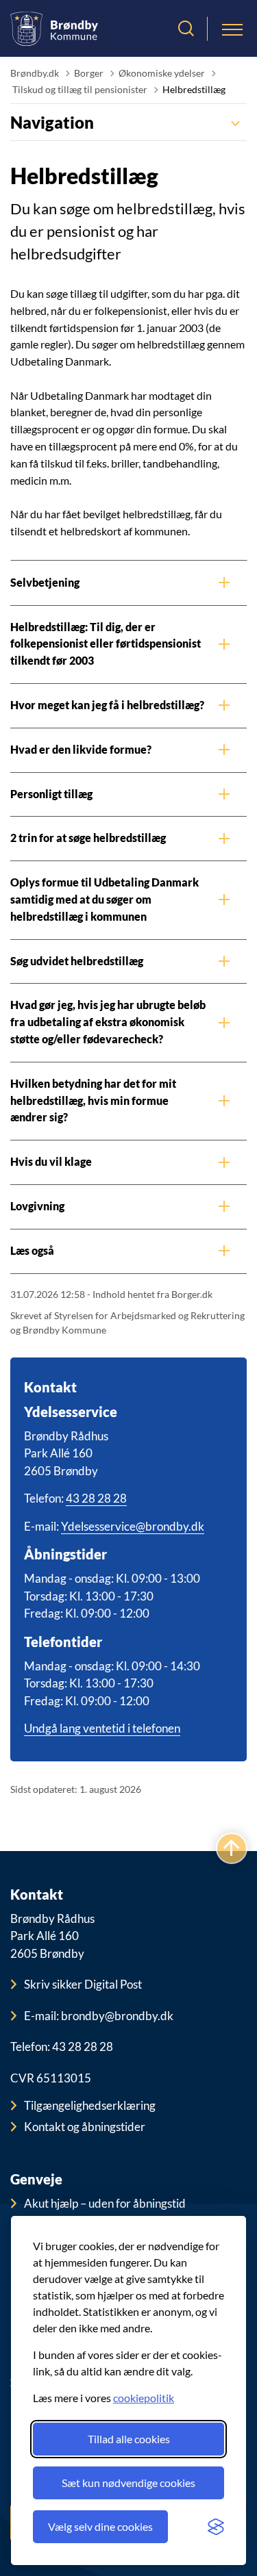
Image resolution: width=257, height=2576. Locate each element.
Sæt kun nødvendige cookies (128, 2483)
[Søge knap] (186, 29)
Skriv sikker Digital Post (83, 1984)
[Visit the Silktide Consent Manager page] (216, 2527)
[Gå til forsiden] (54, 28)
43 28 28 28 (96, 1498)
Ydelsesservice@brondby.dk (133, 1526)
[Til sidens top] (232, 1849)
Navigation (52, 122)
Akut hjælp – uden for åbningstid (105, 2203)
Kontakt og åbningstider (85, 2127)
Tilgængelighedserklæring (90, 2105)
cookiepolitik (144, 2398)
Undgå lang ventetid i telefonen (102, 1728)
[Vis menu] (232, 29)
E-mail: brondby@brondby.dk (99, 2016)
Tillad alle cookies (129, 2439)
